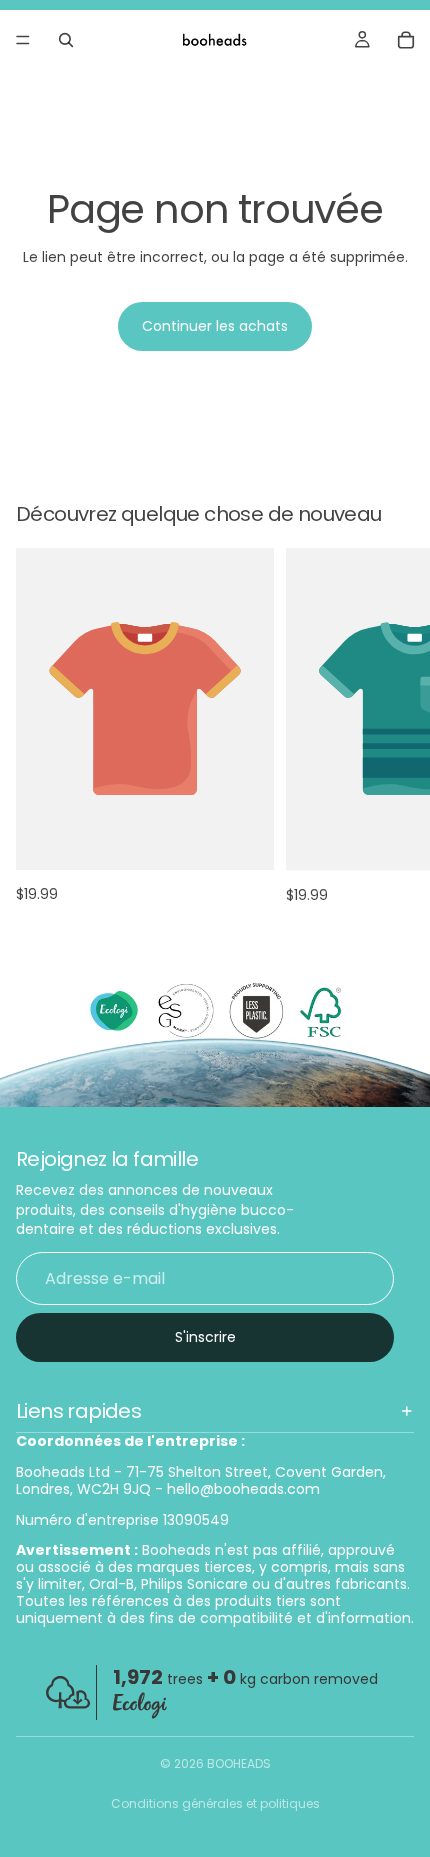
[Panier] (406, 40)
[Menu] (23, 40)
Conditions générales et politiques (215, 1803)
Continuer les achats (215, 326)
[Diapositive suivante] (392, 725)
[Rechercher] (66, 40)
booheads (239, 1763)
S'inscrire (205, 1337)
